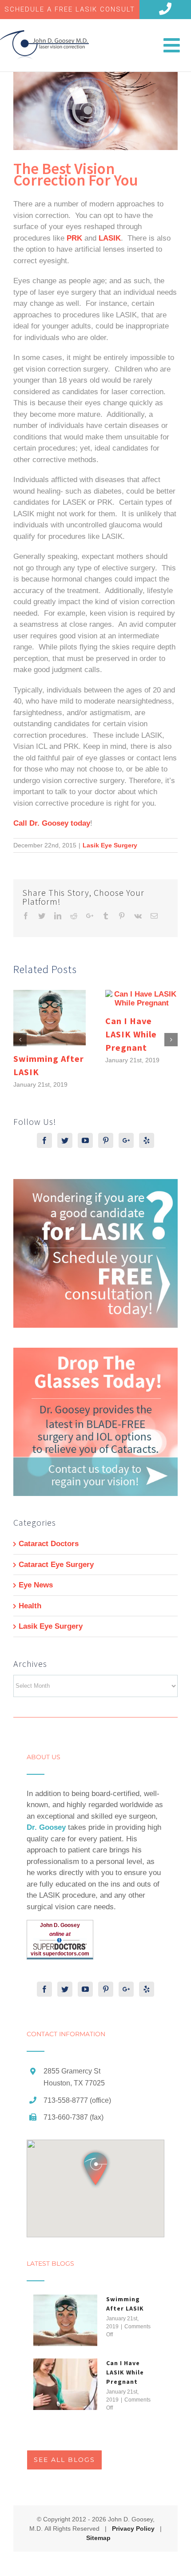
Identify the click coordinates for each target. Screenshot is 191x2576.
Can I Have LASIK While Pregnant (131, 1034)
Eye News (36, 1585)
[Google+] (126, 1140)
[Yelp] (147, 1140)
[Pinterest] (106, 1140)
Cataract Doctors (49, 1544)
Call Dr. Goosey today (52, 823)
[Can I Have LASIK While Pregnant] (65, 2384)
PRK (74, 238)
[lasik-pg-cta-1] (95, 1185)
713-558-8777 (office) (77, 2100)
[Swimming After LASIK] (65, 2320)
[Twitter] (65, 1140)
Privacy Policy (133, 2529)
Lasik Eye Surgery (110, 845)
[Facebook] (44, 1140)
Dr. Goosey (46, 1827)
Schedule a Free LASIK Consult (70, 9)
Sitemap (98, 2538)
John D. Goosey (60, 1925)
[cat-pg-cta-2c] (95, 1353)
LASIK (110, 238)
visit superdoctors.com (60, 1954)
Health (30, 1606)
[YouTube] (85, 1140)
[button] (95, 2169)
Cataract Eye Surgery (56, 1565)
